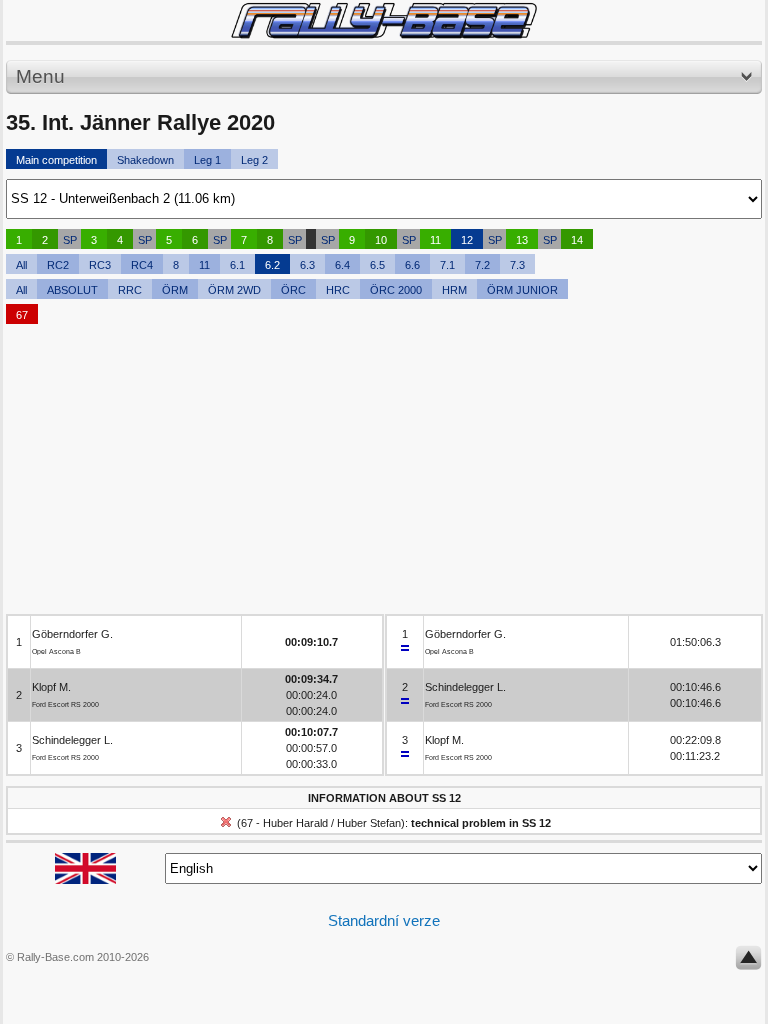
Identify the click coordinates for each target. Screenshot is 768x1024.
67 (22, 315)
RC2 (58, 265)
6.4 (342, 265)
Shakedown (145, 160)
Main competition (56, 160)
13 (522, 240)
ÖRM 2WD (234, 290)
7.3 (517, 265)
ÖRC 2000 (396, 290)
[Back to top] (748, 962)
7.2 (482, 265)
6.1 (237, 265)
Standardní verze (384, 920)
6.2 (272, 265)
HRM (454, 290)
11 (435, 240)
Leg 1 (207, 160)
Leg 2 (254, 160)
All (21, 265)
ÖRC (293, 290)
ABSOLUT (72, 290)
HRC (338, 290)
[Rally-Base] (384, 20)
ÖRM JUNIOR (522, 290)
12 (467, 240)
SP (70, 240)
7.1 (447, 265)
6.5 (377, 265)
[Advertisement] (384, 474)
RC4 (142, 265)
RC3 (100, 265)
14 (577, 240)
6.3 (307, 265)
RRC (130, 290)
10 (381, 240)
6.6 (412, 265)
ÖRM (175, 290)
